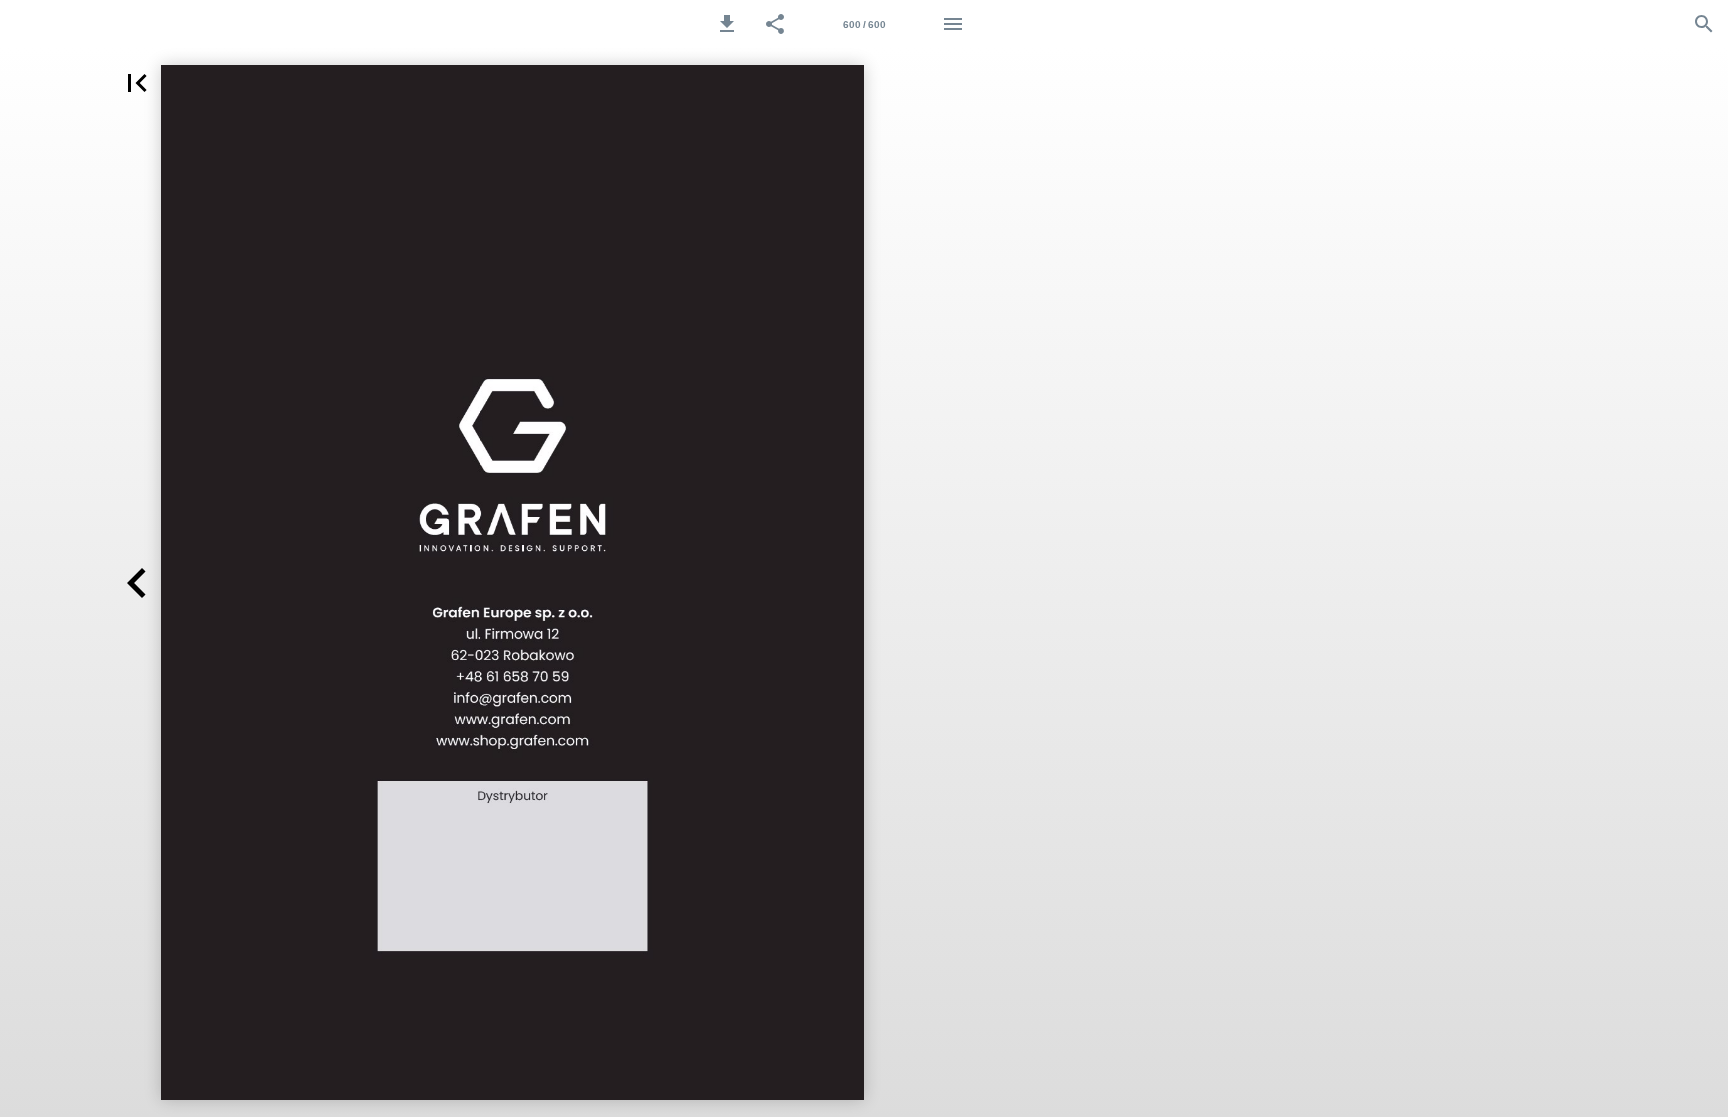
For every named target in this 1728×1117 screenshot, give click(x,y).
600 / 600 (864, 24)
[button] (727, 24)
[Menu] (953, 24)
